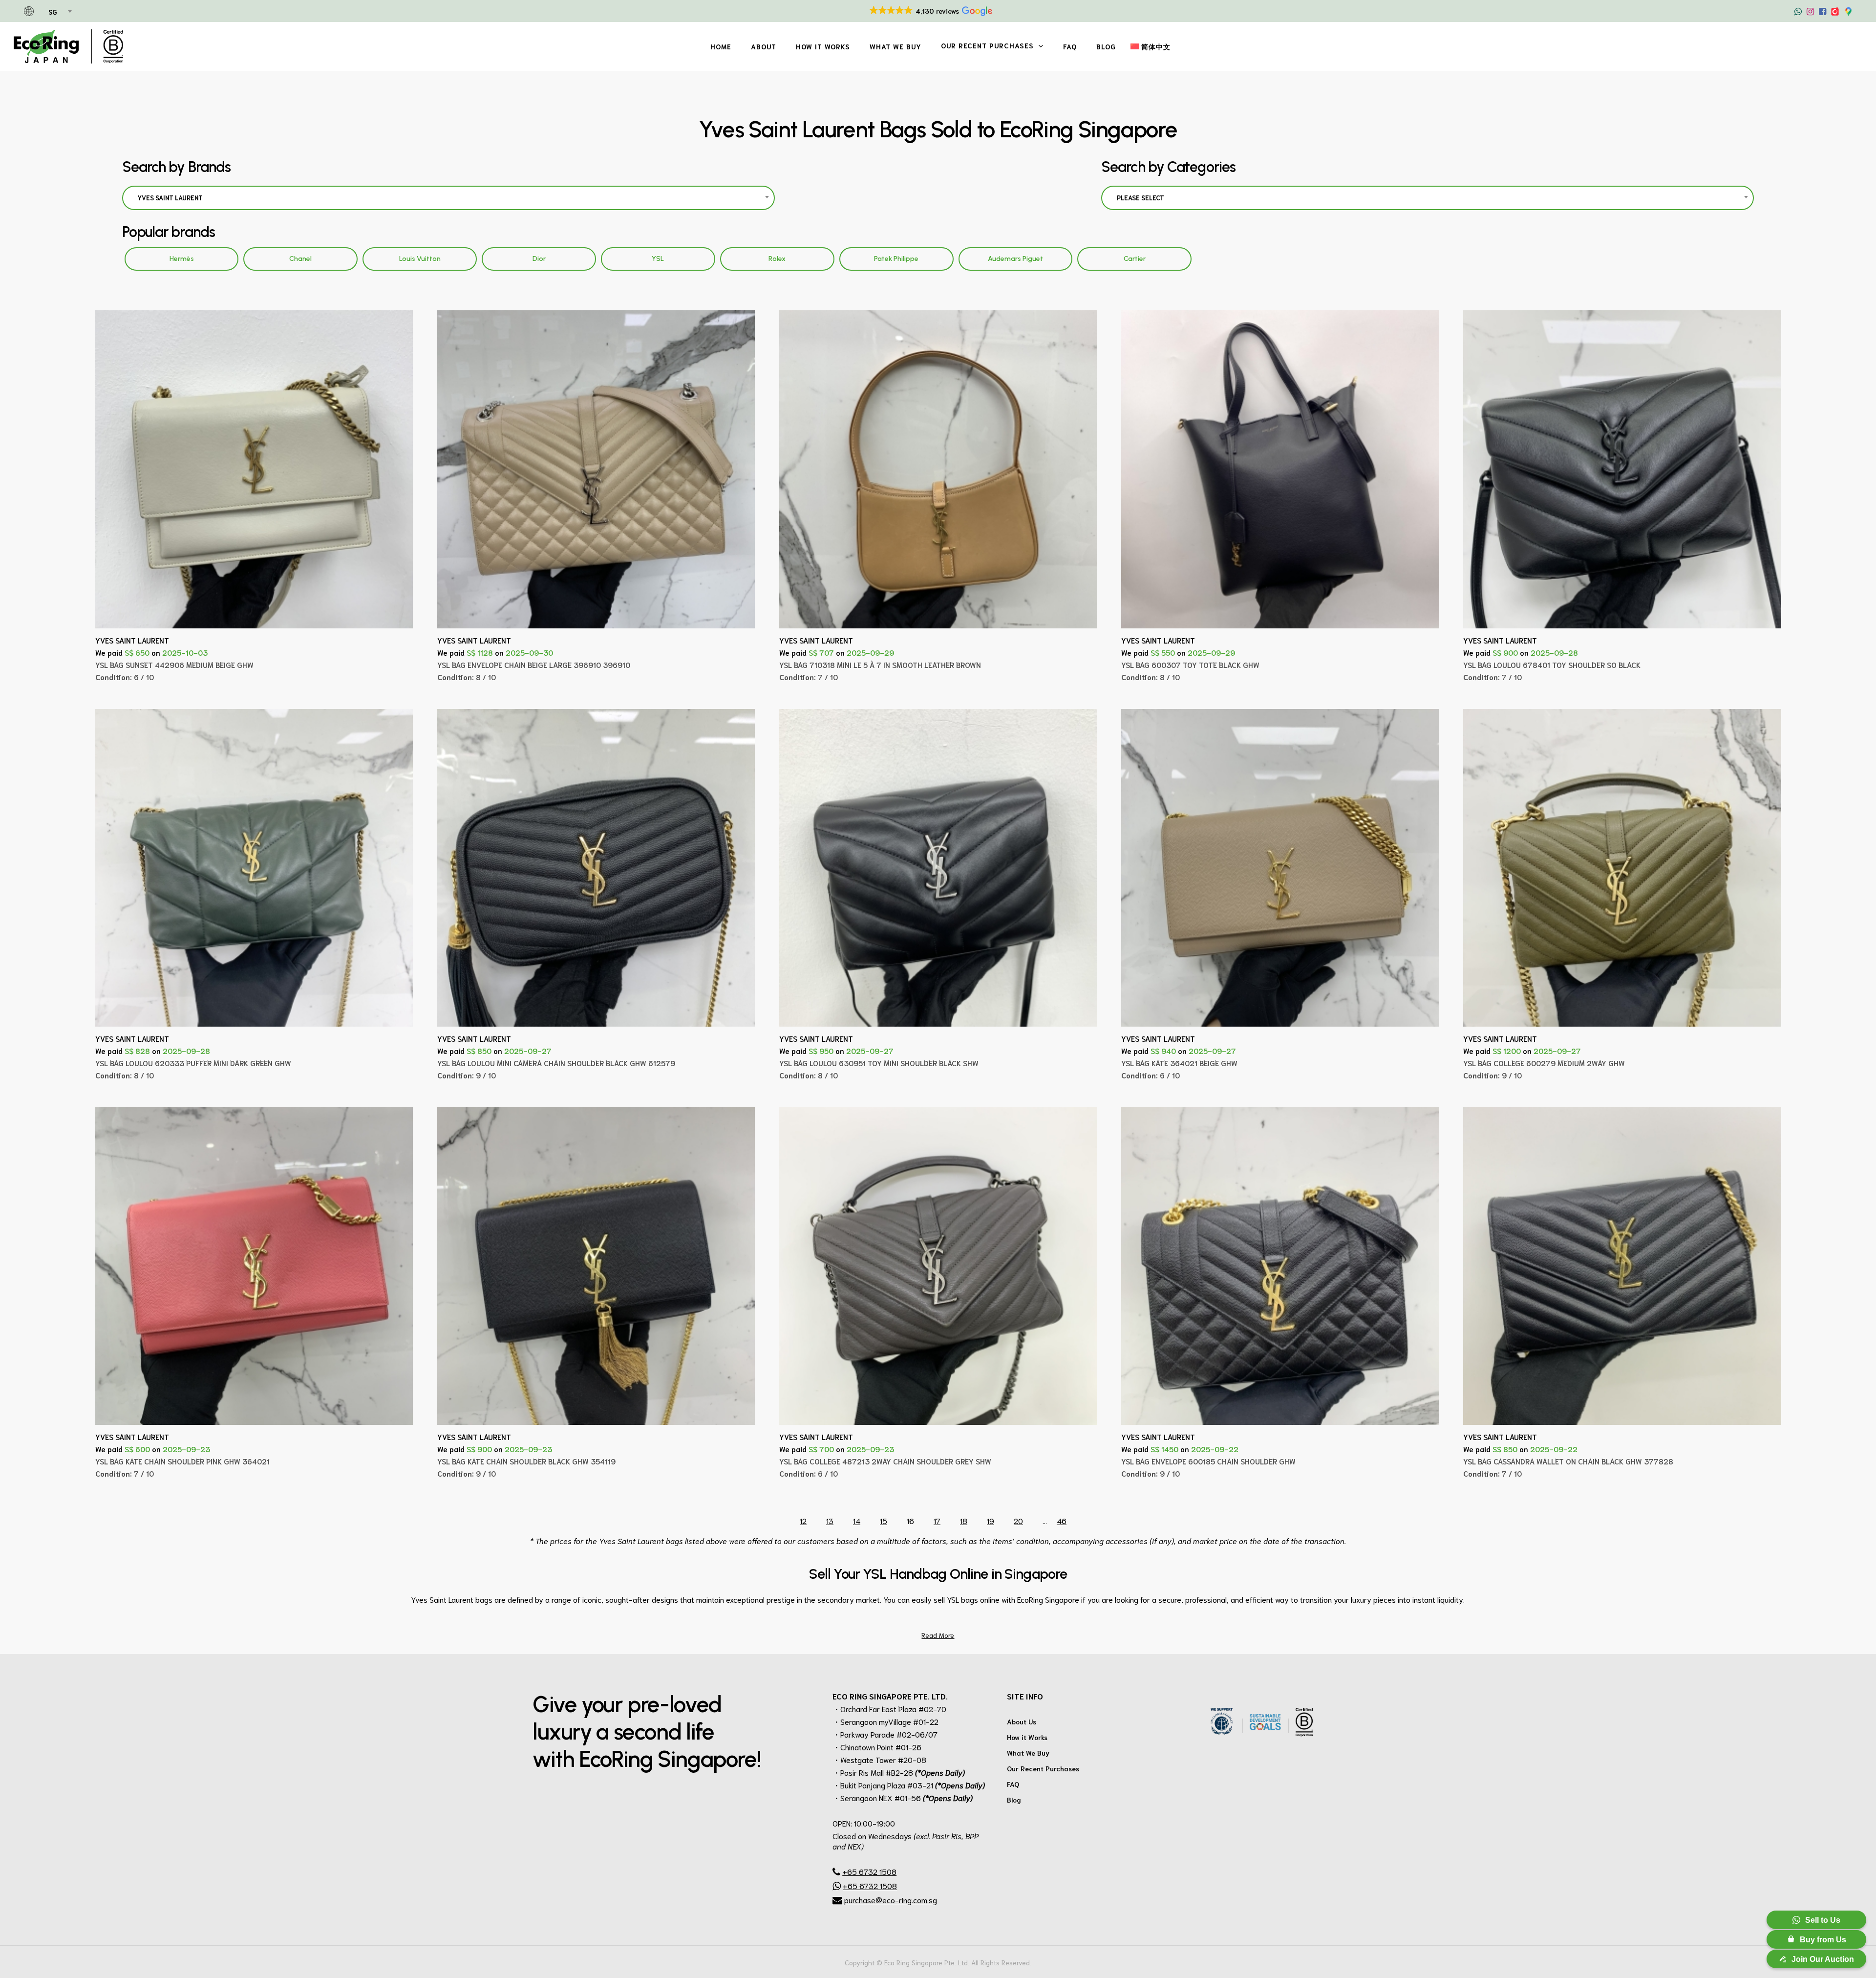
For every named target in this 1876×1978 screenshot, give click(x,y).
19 (991, 1520)
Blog (1014, 1800)
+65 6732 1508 (869, 1871)
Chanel (300, 259)
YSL (658, 259)
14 (857, 1520)
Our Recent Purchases (1043, 1768)
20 (1018, 1520)
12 (803, 1520)
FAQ (1013, 1784)
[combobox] (59, 12)
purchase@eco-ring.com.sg (890, 1900)
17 (937, 1520)
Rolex (777, 259)
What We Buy (1028, 1753)
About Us (1022, 1721)
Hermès (182, 259)
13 (830, 1520)
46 (1062, 1520)
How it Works (1027, 1737)
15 (884, 1520)
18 (964, 1520)
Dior (539, 259)
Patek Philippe (896, 259)
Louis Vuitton (420, 259)
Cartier (1135, 259)
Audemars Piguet (1015, 259)
